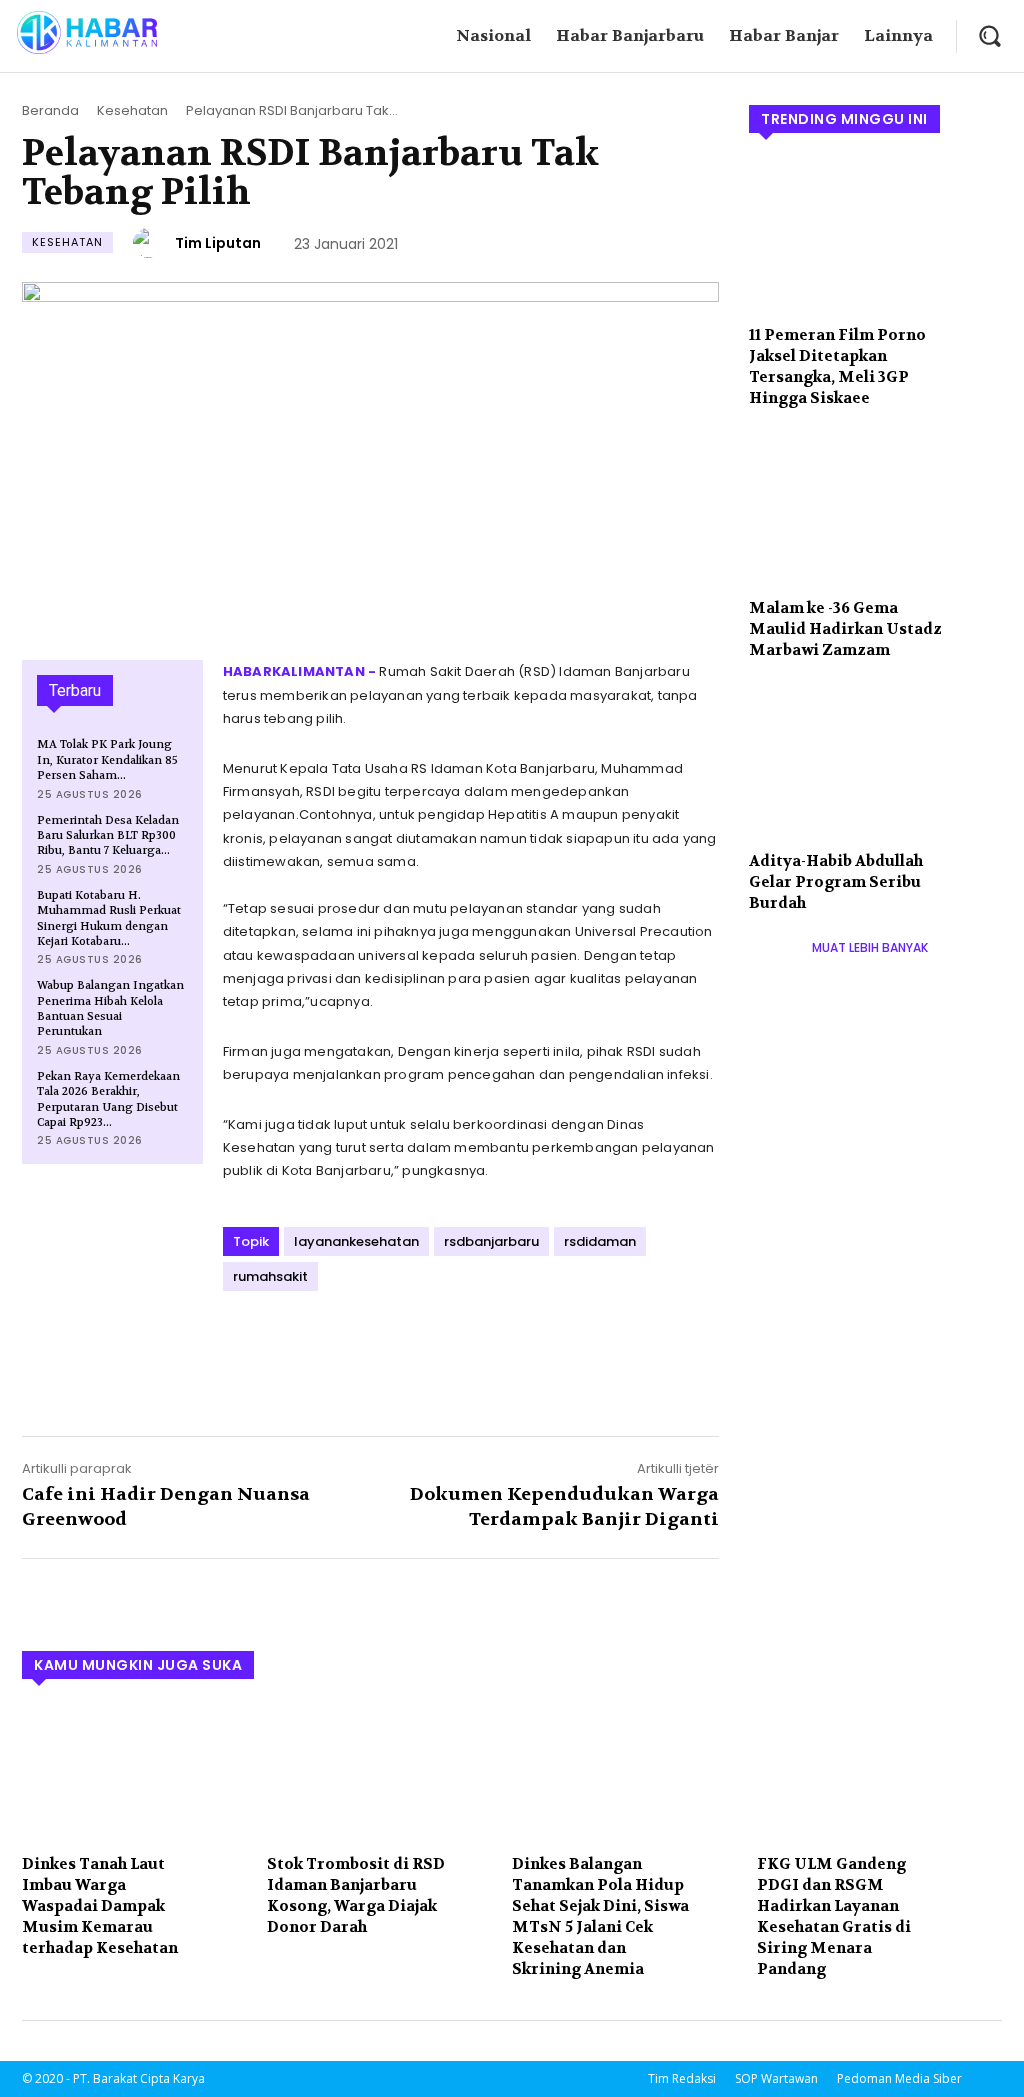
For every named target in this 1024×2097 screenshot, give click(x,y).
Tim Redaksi (682, 2078)
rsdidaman (600, 1241)
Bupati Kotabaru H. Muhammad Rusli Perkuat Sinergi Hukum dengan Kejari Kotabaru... (109, 918)
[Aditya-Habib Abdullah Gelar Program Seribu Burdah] (875, 762)
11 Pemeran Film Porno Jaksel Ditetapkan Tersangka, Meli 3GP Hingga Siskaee (837, 366)
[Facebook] (243, 1344)
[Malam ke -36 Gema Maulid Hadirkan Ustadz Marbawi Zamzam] (875, 510)
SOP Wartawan (776, 2078)
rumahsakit (270, 1276)
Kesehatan (132, 110)
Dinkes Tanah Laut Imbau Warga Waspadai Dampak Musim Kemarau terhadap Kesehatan (100, 1906)
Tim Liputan (218, 243)
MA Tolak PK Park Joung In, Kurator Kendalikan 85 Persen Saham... (107, 760)
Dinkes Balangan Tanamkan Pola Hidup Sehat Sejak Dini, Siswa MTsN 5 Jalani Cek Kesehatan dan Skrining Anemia (600, 1916)
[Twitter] (289, 1344)
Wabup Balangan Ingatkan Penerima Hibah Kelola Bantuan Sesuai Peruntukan (110, 1008)
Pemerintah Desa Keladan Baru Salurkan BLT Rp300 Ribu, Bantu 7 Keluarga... (108, 836)
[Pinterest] (335, 1344)
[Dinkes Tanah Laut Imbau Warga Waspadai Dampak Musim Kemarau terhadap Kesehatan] (134, 1773)
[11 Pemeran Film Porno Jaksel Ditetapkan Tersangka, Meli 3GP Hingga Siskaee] (875, 236)
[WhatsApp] (381, 1344)
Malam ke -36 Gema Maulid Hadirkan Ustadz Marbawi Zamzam (845, 629)
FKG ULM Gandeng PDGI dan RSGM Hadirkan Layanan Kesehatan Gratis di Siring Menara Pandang (834, 1916)
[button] (989, 35)
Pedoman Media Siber (899, 2078)
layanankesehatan (356, 1241)
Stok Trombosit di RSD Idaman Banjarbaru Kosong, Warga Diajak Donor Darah (356, 1895)
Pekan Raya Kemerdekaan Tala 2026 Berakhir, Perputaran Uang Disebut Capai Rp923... (108, 1099)
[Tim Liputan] (151, 243)
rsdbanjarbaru (491, 1241)
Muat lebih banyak (870, 947)
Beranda (50, 110)
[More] (428, 1344)
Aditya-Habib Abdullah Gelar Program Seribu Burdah (836, 882)
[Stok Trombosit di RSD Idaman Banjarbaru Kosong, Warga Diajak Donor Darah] (379, 1773)
